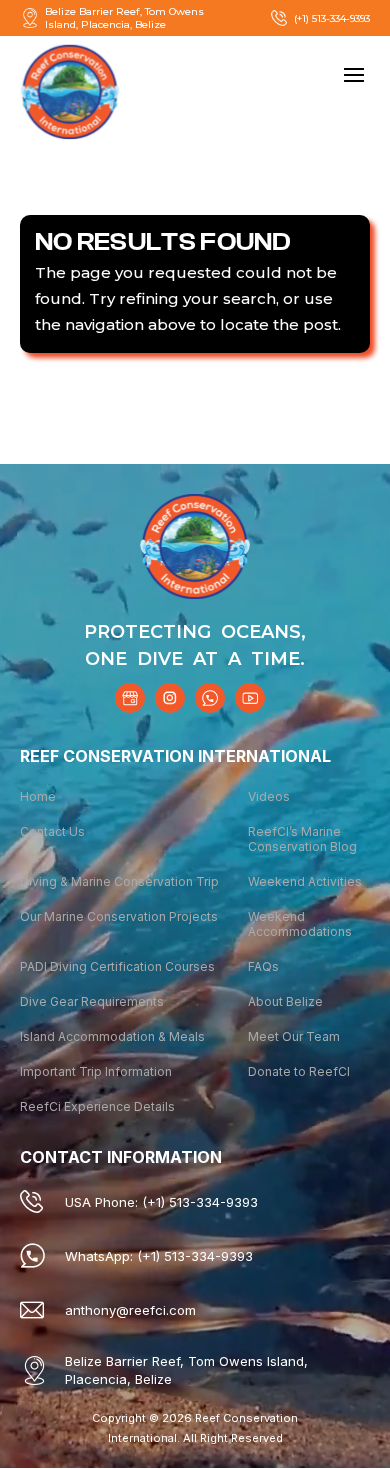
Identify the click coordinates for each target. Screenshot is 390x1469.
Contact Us (52, 831)
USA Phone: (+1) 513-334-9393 (161, 1202)
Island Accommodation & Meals (112, 1036)
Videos (269, 796)
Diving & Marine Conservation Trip (119, 881)
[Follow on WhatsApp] (210, 698)
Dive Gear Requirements (92, 1001)
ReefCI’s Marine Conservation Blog (302, 839)
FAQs (263, 966)
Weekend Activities (305, 881)
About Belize (285, 1001)
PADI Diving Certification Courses (117, 966)
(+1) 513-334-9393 (332, 18)
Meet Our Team (294, 1036)
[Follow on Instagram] (170, 698)
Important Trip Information (96, 1071)
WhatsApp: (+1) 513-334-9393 (159, 1256)
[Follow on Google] (130, 698)
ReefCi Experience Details (97, 1106)
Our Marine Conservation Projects (119, 916)
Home (38, 796)
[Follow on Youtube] (250, 698)
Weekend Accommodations (300, 924)
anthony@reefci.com (130, 1310)
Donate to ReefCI (299, 1071)
